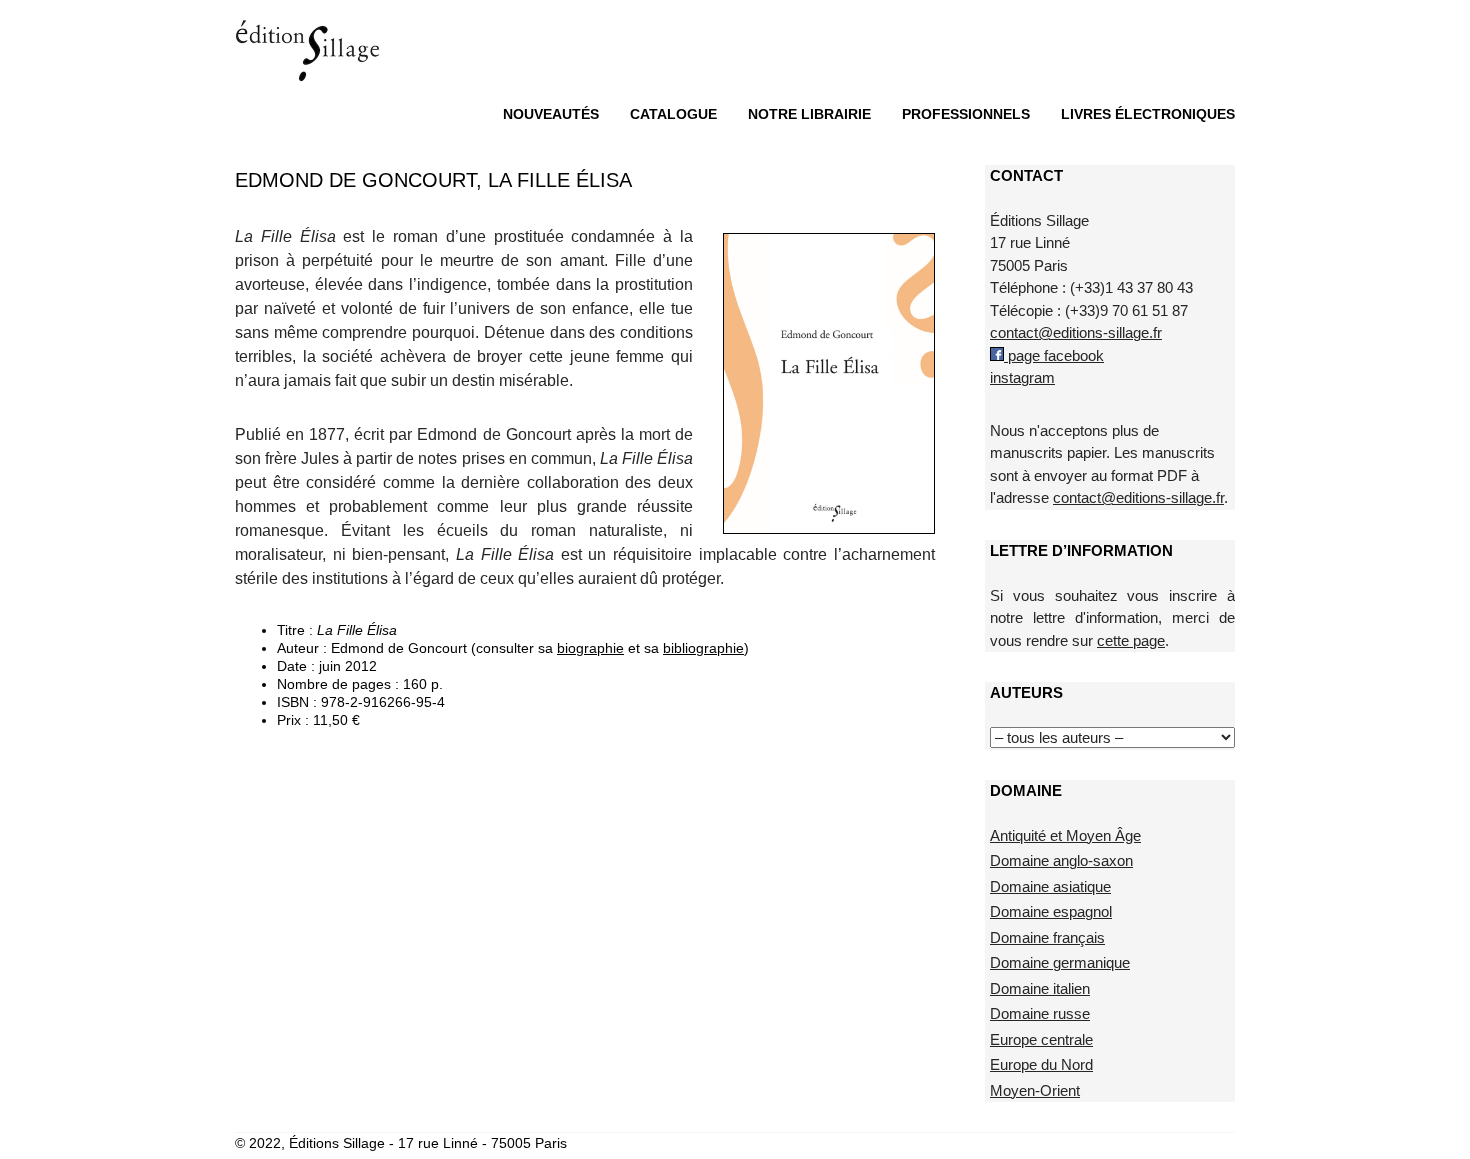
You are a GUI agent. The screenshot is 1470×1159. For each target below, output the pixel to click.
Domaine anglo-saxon (1061, 860)
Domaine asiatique (1050, 886)
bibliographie (703, 648)
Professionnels (966, 114)
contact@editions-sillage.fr (1076, 332)
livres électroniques (1148, 114)
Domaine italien (1040, 988)
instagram (1022, 377)
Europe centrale (1041, 1039)
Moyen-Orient (1035, 1090)
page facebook (1054, 355)
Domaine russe (1040, 1013)
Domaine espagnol (1051, 911)
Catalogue (673, 114)
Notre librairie (809, 114)
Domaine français (1047, 937)
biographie (590, 648)
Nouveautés (551, 114)
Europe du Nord (1041, 1064)
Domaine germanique (1060, 962)
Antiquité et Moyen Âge (1065, 835)
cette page (1131, 640)
